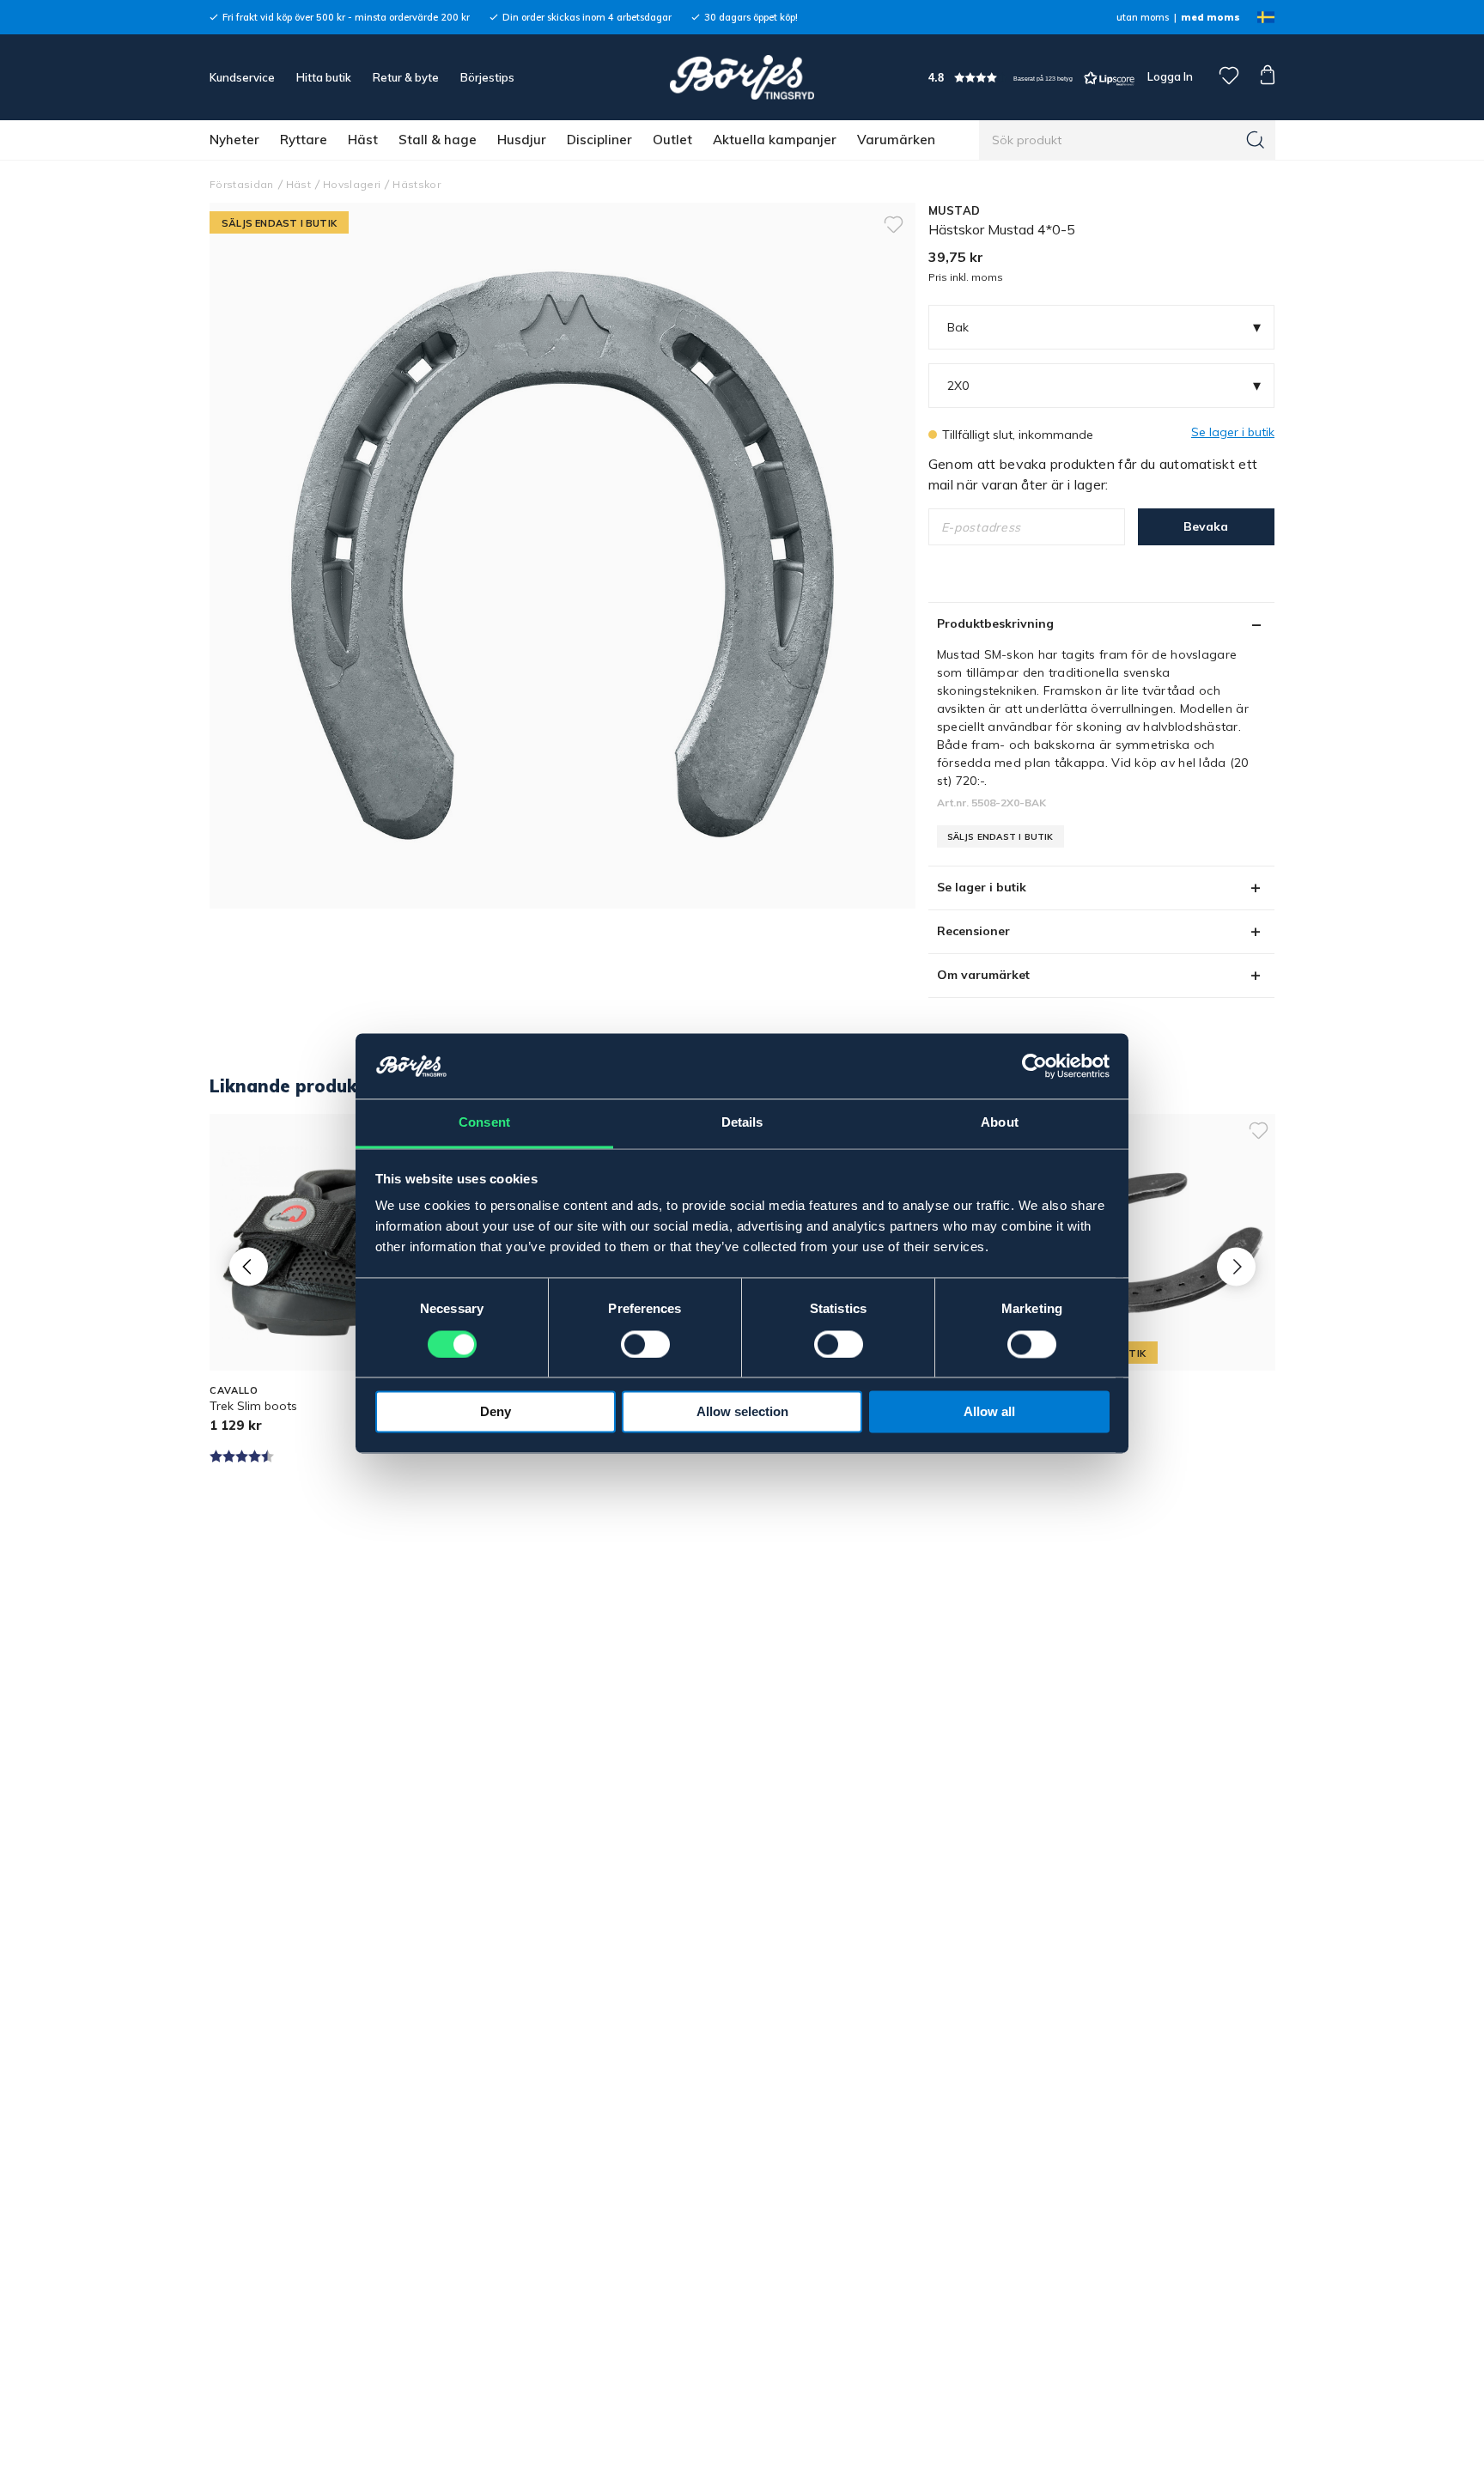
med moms (1210, 17)
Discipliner (599, 140)
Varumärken (896, 140)
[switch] (645, 1345)
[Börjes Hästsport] (742, 77)
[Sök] (1256, 140)
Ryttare (304, 140)
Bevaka (1206, 526)
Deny (496, 1412)
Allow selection (742, 1412)
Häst (363, 140)
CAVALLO (234, 1390)
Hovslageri (352, 184)
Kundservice (242, 77)
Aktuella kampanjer (775, 140)
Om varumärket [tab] (983, 975)
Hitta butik (324, 77)
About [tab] (1000, 1123)
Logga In (1169, 76)
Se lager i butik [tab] (982, 887)
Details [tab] (742, 1123)
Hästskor (417, 184)
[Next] (1236, 1266)
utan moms (1143, 17)
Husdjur (522, 140)
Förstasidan (242, 184)
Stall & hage (438, 140)
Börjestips (487, 77)
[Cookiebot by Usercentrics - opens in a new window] (1034, 1067)
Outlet (672, 140)
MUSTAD (955, 210)
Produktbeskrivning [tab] (995, 623)
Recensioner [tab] (973, 931)
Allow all (989, 1412)
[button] (1031, 78)
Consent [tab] (484, 1123)
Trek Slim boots (253, 1406)
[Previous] (249, 1266)
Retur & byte (406, 77)
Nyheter (234, 140)
